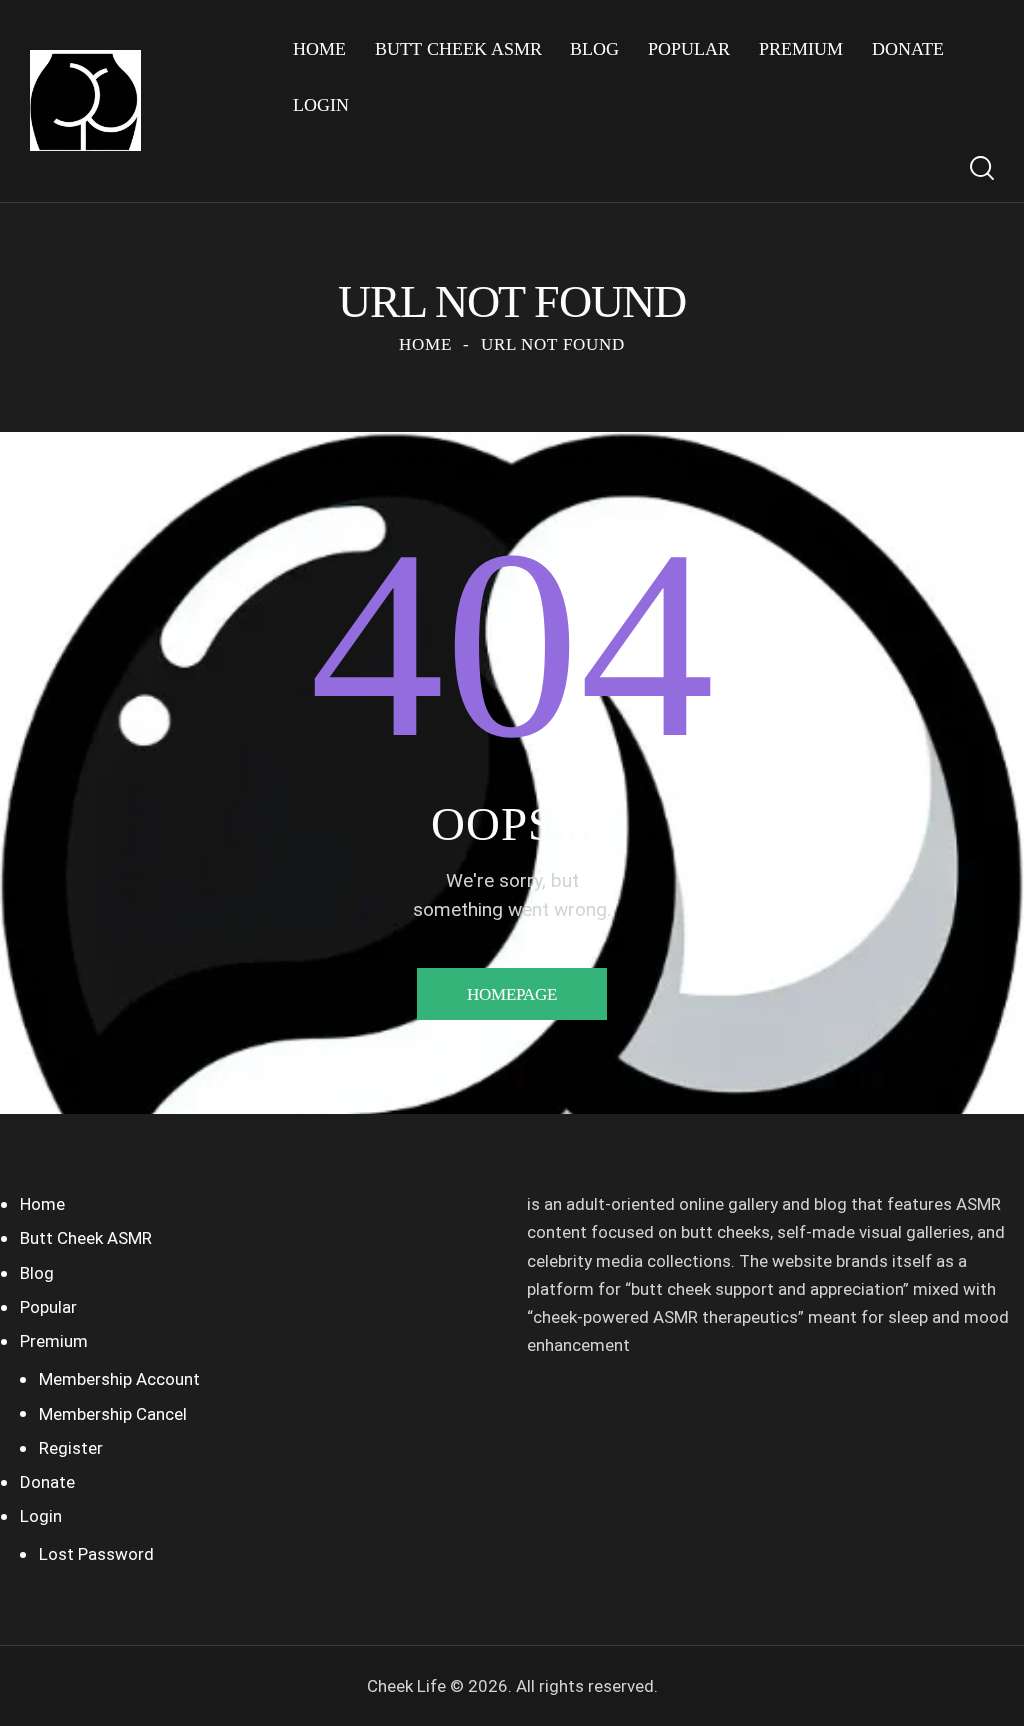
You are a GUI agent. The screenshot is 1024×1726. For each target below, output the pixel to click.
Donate (47, 1482)
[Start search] (982, 168)
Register (71, 1448)
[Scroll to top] (969, 1688)
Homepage (512, 994)
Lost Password (96, 1554)
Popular (48, 1307)
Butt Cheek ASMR (86, 1238)
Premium (54, 1341)
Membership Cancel (113, 1414)
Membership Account (119, 1379)
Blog (37, 1273)
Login (41, 1516)
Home (425, 344)
